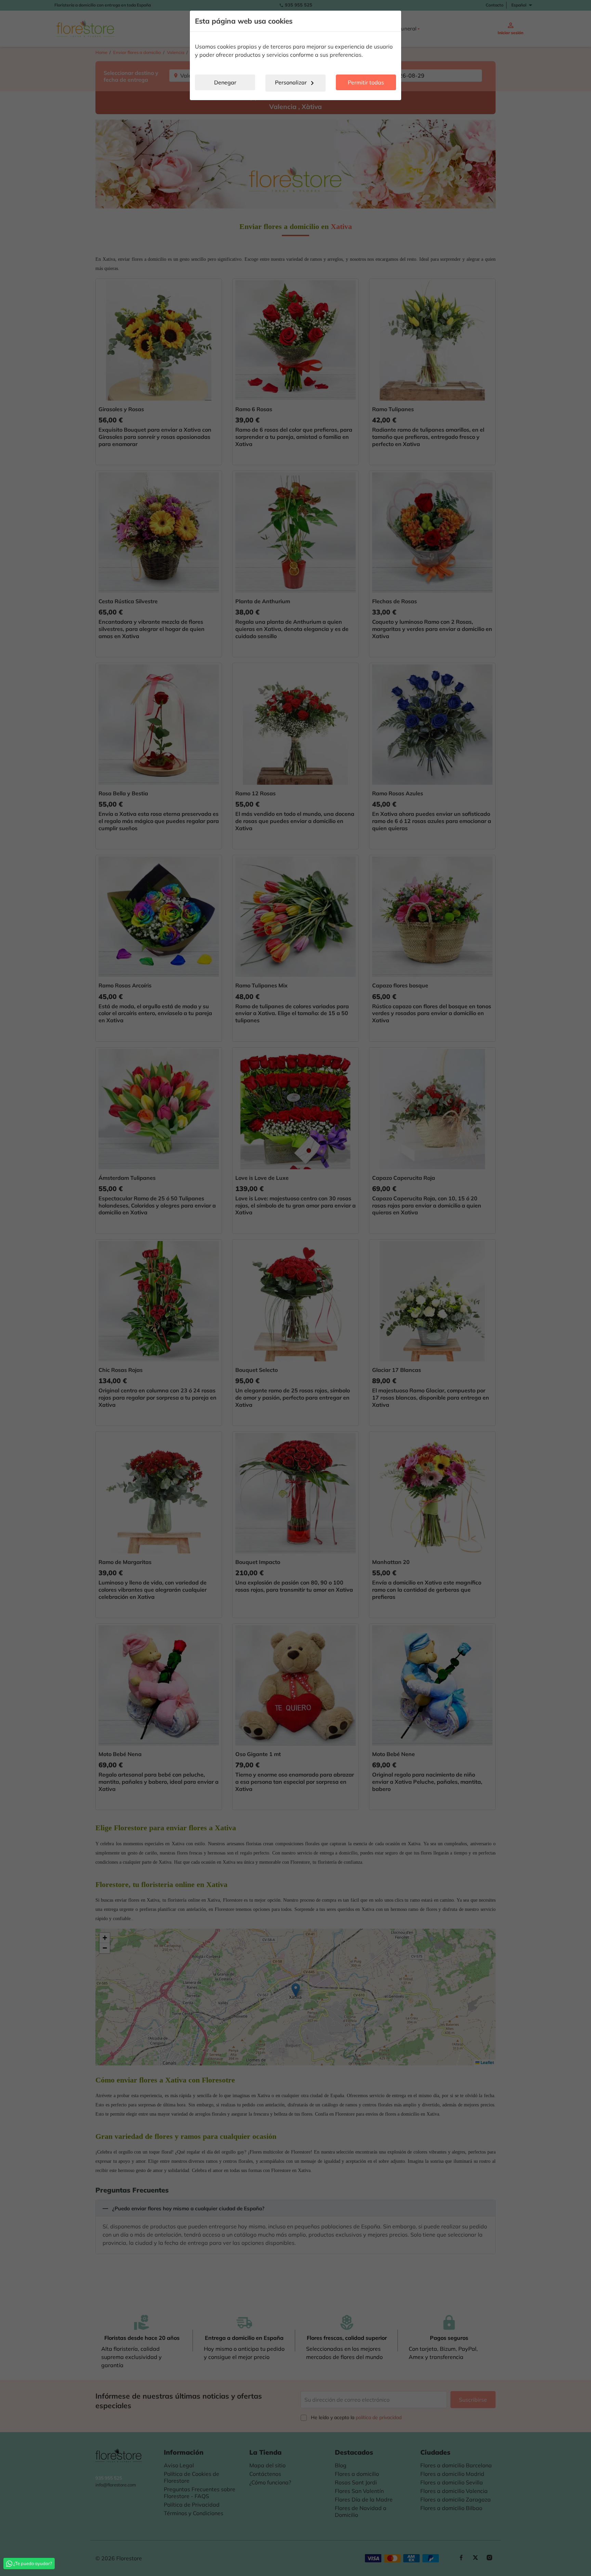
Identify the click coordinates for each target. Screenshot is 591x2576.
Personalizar (296, 83)
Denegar (225, 82)
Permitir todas (366, 82)
